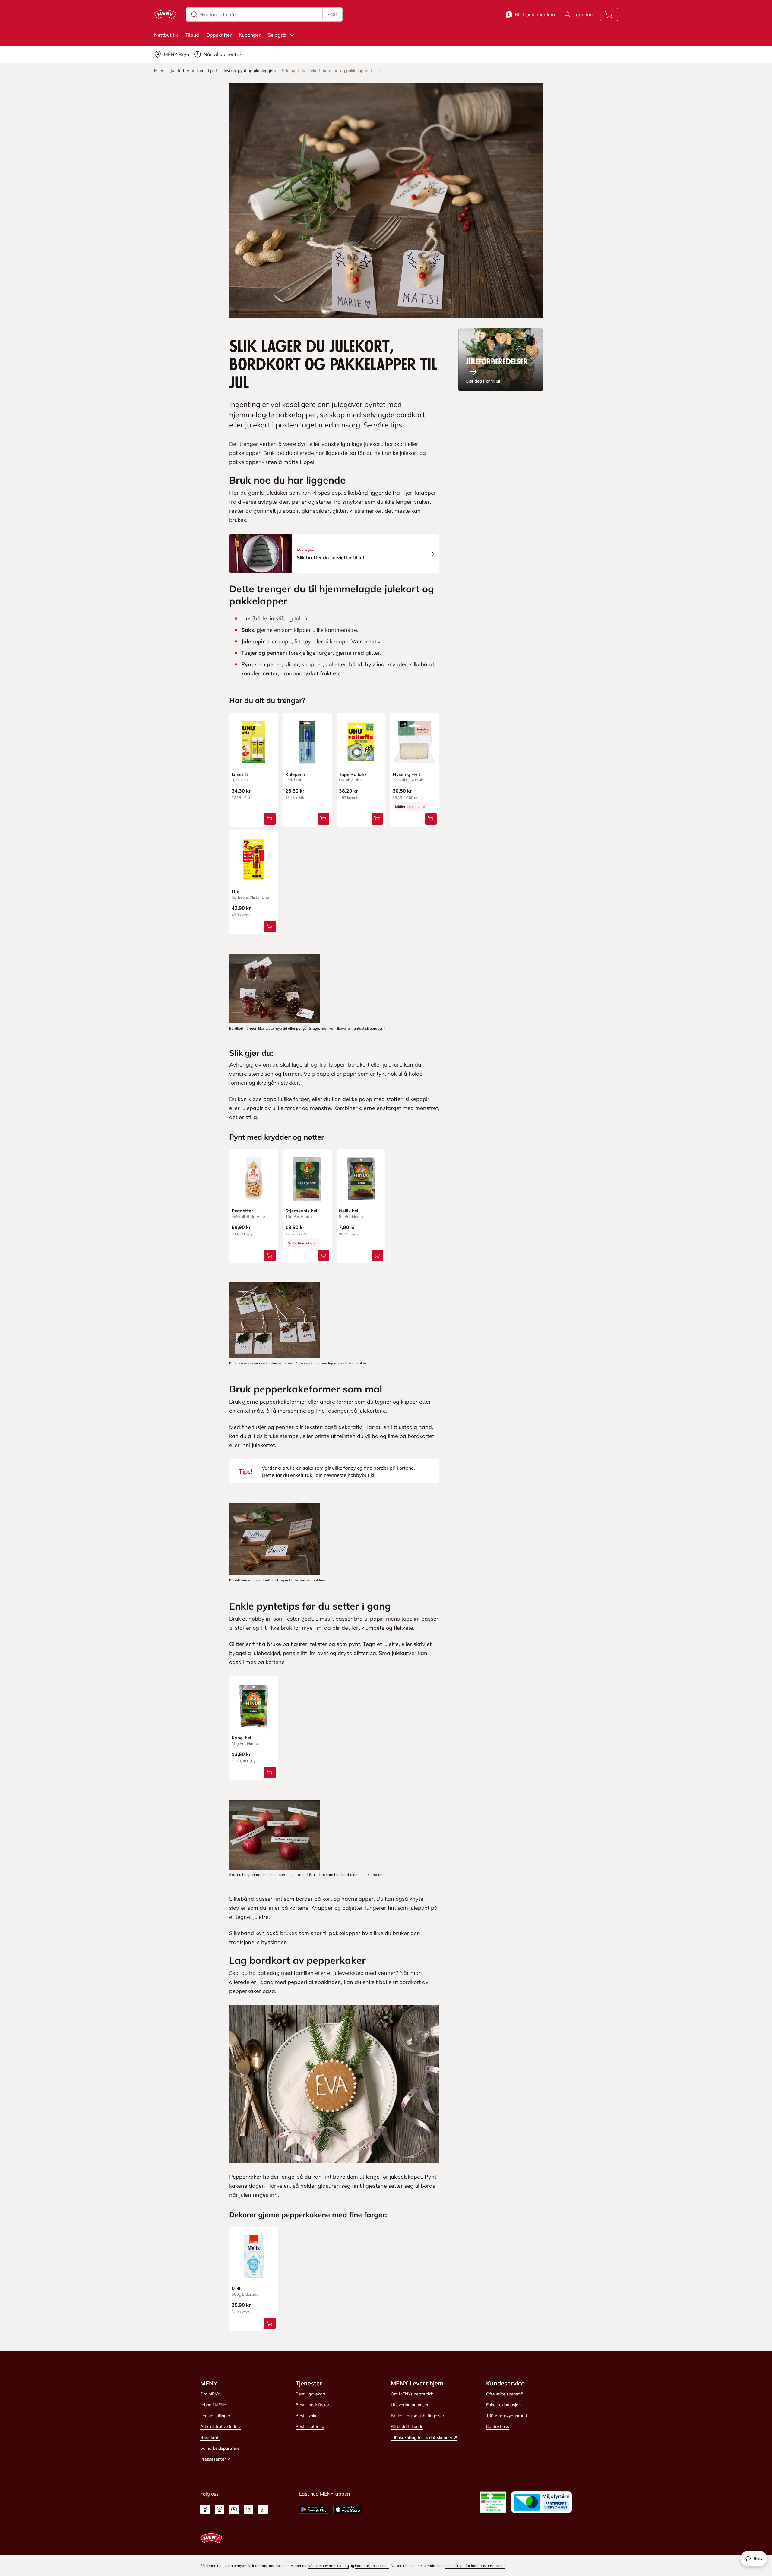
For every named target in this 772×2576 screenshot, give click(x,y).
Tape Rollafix (353, 774)
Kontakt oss (498, 2426)
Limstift (240, 774)
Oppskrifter (219, 35)
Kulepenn (295, 774)
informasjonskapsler (372, 2566)
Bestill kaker (307, 2416)
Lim (235, 892)
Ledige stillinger (215, 2416)
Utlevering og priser (410, 2405)
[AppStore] (348, 2509)
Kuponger (250, 35)
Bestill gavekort (310, 2394)
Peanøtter (242, 1211)
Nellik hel (349, 1211)
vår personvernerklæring (329, 2566)
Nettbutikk (166, 35)
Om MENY (210, 2394)
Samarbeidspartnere (220, 2448)
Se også (277, 35)
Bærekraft (210, 2437)
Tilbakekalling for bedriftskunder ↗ (424, 2437)
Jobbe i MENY (213, 2405)
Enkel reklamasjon (503, 2405)
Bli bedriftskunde (407, 2426)
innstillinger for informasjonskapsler (475, 2566)
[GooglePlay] (314, 2509)
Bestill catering (310, 2426)
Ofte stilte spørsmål (505, 2394)
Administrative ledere (221, 2426)
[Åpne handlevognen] (609, 14)
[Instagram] (220, 2509)
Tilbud (192, 35)
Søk (332, 14)
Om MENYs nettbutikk (412, 2394)
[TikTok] (263, 2509)
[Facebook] (205, 2509)
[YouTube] (234, 2509)
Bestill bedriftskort (313, 2405)
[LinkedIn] (248, 2509)
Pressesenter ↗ (215, 2459)
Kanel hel (241, 1738)
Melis (237, 2289)
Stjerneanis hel (301, 1211)
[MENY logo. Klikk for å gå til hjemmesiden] (165, 14)
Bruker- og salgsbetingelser (418, 2416)
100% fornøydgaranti (506, 2416)
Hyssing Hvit (407, 774)
